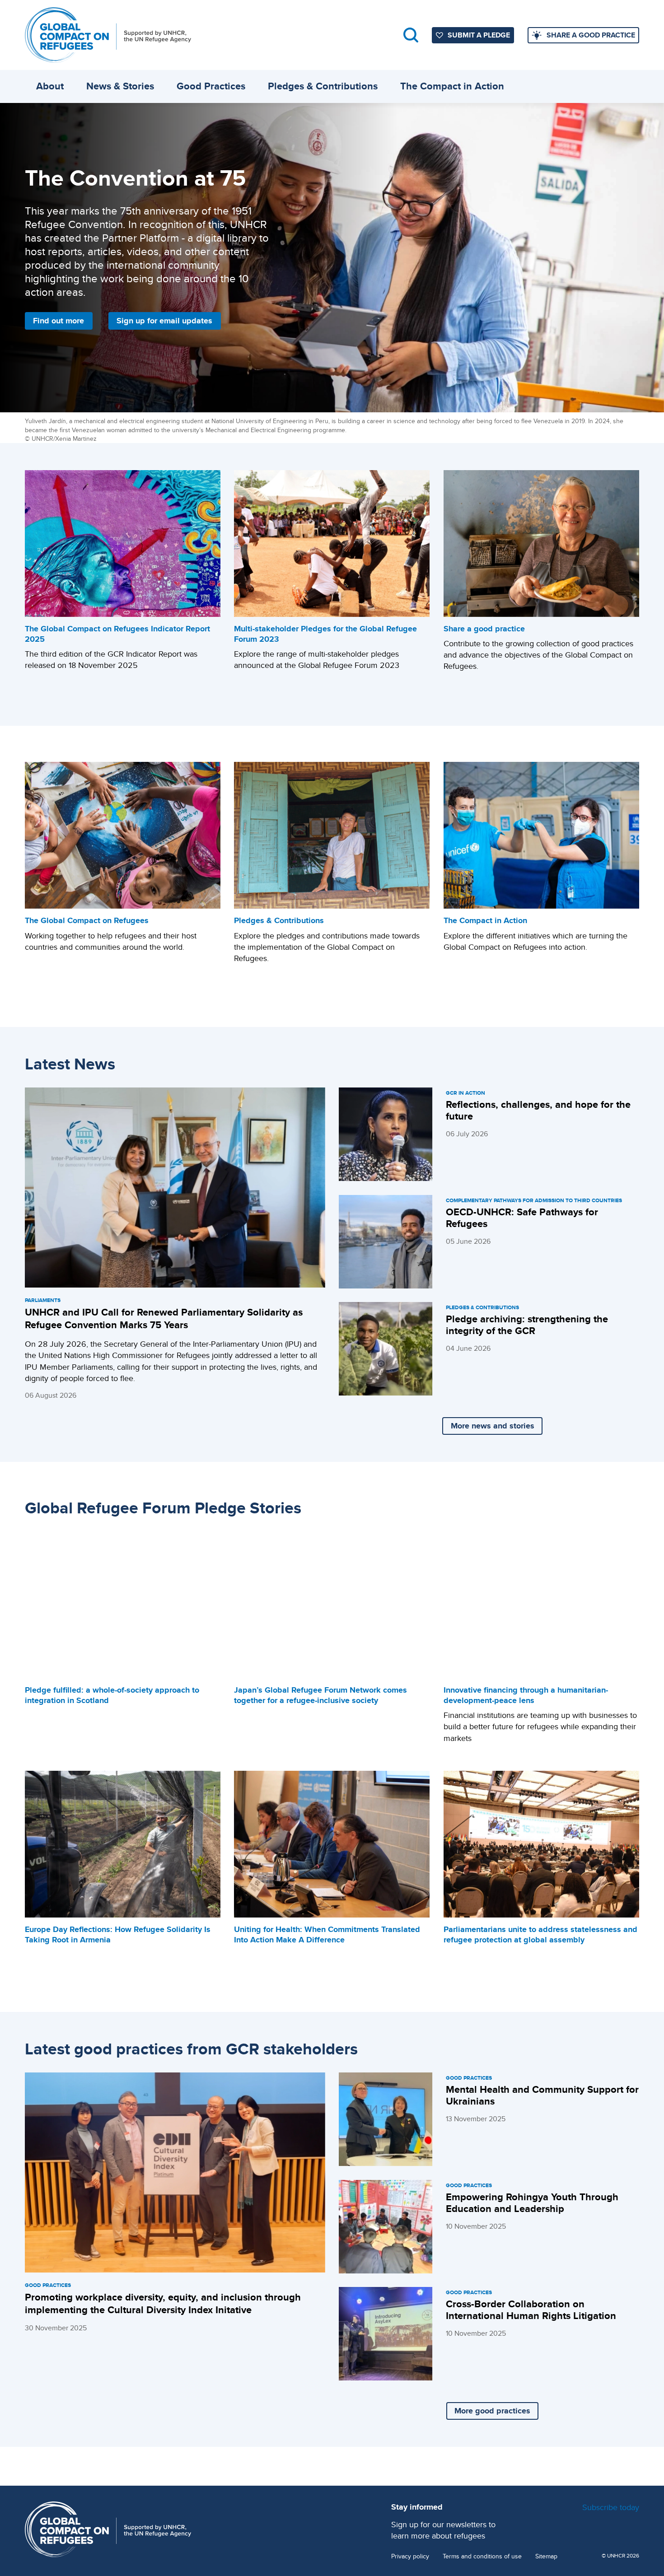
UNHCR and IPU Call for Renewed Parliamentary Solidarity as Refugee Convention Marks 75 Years (164, 1318)
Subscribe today (611, 2507)
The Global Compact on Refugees (87, 920)
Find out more (58, 321)
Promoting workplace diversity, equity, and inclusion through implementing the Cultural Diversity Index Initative (163, 2303)
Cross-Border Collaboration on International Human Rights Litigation (531, 2310)
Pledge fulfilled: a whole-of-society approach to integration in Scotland (112, 1695)
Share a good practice (484, 629)
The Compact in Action (452, 86)
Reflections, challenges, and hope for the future (538, 1110)
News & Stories (120, 86)
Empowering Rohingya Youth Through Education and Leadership (532, 2203)
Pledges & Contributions (323, 86)
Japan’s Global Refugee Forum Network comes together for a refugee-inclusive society (320, 1695)
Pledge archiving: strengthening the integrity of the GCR (527, 1325)
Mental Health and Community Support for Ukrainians (542, 2095)
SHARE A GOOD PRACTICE (591, 35)
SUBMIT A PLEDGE (479, 35)
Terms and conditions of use (482, 2556)
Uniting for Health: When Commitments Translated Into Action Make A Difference (327, 1934)
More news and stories (493, 1426)
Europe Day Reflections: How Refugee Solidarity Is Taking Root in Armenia (118, 1934)
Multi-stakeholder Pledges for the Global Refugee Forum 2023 (325, 634)
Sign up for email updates (164, 321)
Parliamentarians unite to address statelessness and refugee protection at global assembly (540, 1934)
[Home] (108, 35)
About (50, 86)
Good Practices (211, 86)
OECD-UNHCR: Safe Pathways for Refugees (522, 1218)
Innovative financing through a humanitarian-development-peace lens (526, 1695)
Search (411, 35)
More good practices (492, 2411)
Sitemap (546, 2556)
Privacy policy (410, 2556)
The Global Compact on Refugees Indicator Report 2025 (117, 634)
